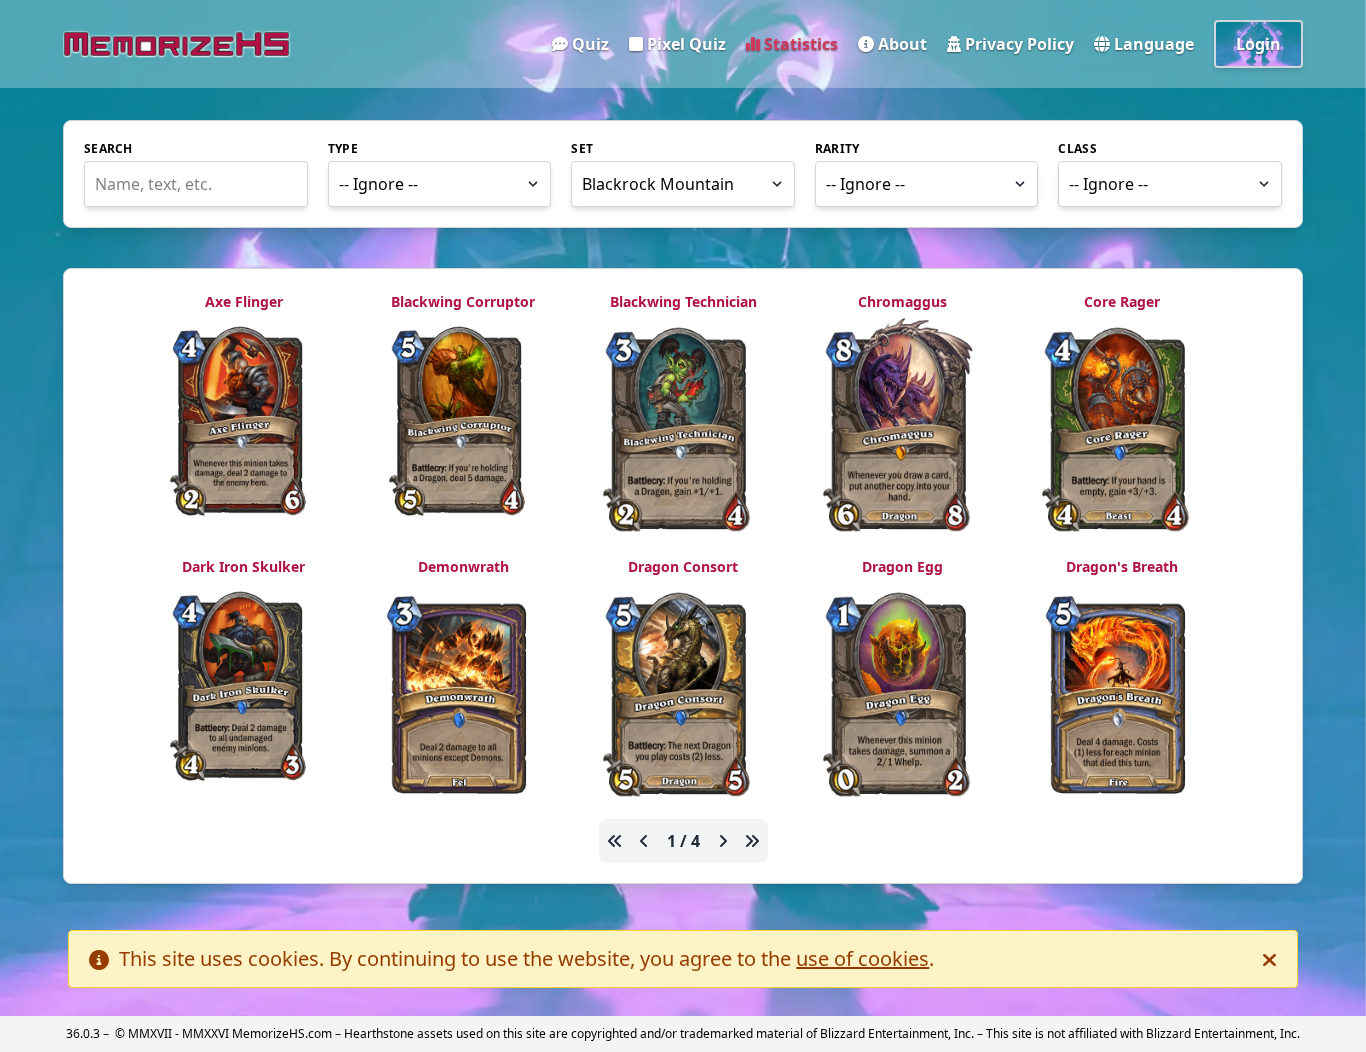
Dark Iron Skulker (243, 566)
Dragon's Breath (1122, 566)
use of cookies (862, 958)
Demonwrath (463, 566)
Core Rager (1122, 301)
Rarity (837, 149)
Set (582, 149)
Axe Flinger (244, 301)
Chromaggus (902, 301)
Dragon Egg (902, 566)
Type (343, 149)
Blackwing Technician (683, 301)
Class (1077, 149)
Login (1258, 44)
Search (108, 149)
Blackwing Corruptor (463, 301)
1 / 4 (683, 841)
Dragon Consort (683, 566)
